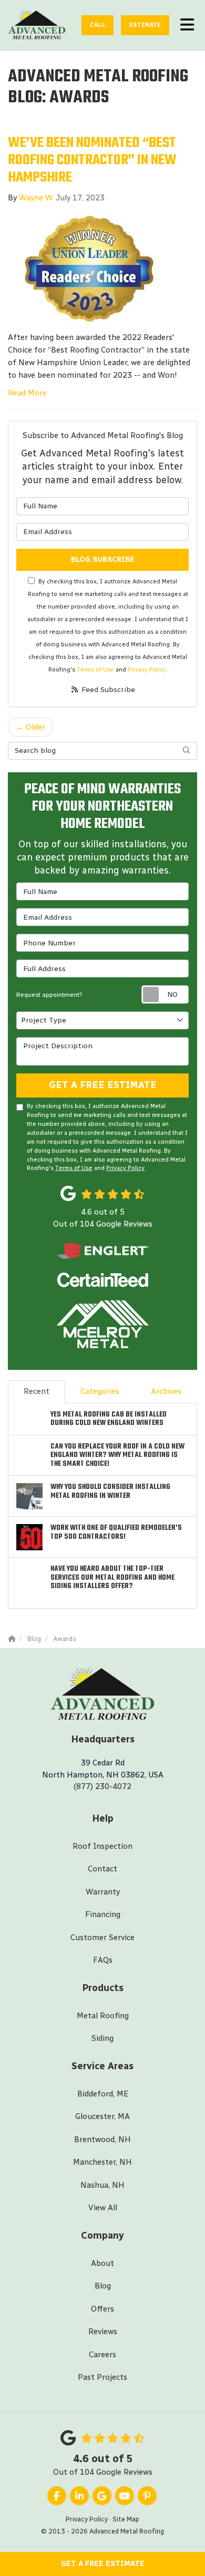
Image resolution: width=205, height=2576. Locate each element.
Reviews (103, 2332)
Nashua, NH (102, 2185)
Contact (102, 1869)
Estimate (145, 25)
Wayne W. (36, 198)
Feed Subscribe (107, 690)
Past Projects (102, 2377)
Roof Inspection (102, 1846)
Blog (103, 2286)
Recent (37, 1391)
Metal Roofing (103, 2016)
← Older (30, 727)
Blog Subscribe (103, 560)
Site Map (126, 2519)
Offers (102, 2309)
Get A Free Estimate (103, 2564)
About (102, 2263)
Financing (103, 1914)
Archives (166, 1391)
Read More (27, 393)
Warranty (103, 1892)
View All (103, 2208)
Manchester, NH (102, 2162)
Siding (102, 2038)
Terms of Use (95, 669)
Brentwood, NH (102, 2139)
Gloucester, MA (102, 2116)
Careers (102, 2355)
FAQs (103, 1960)
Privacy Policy (147, 669)
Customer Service (102, 1938)
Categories (100, 1391)
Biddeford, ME (103, 2094)
